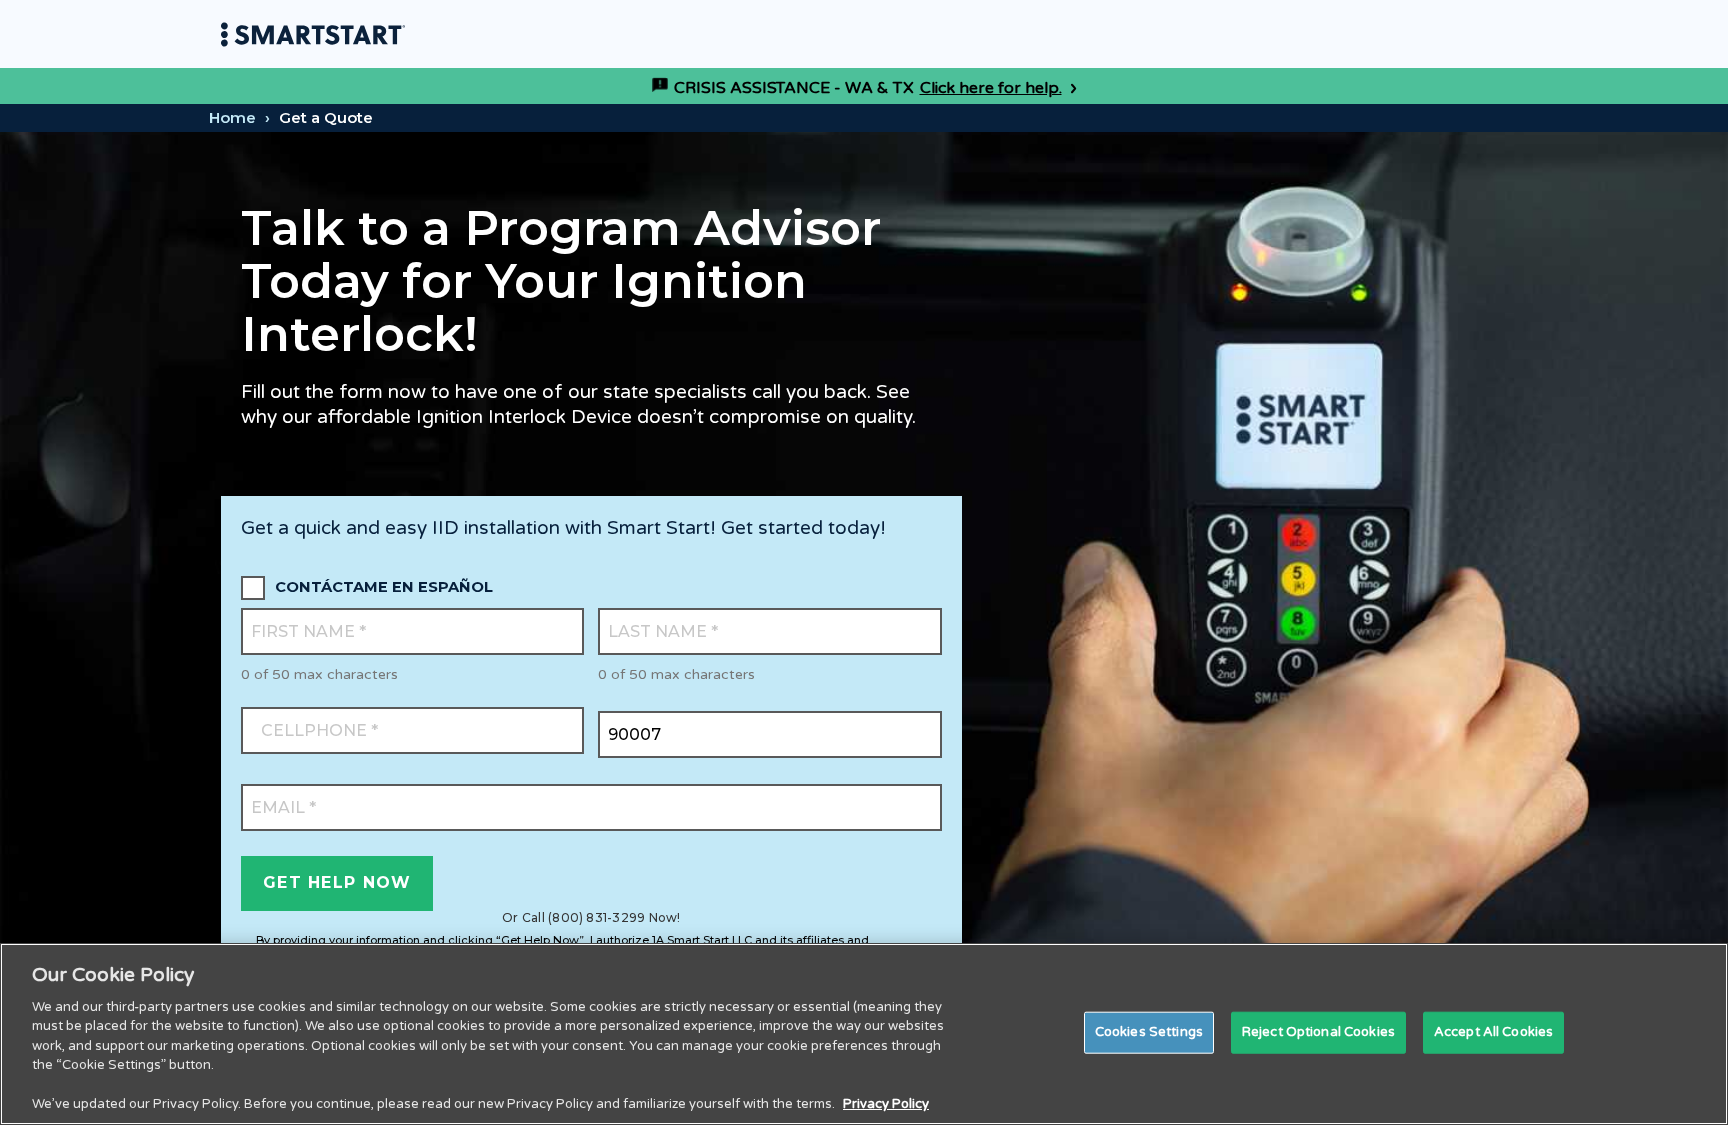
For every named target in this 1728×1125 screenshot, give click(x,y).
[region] (864, 1034)
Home (232, 117)
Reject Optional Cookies (1318, 1032)
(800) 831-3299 (596, 917)
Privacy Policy (886, 1104)
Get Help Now (337, 882)
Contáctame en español (384, 587)
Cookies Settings (1149, 1032)
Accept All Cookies (1493, 1032)
